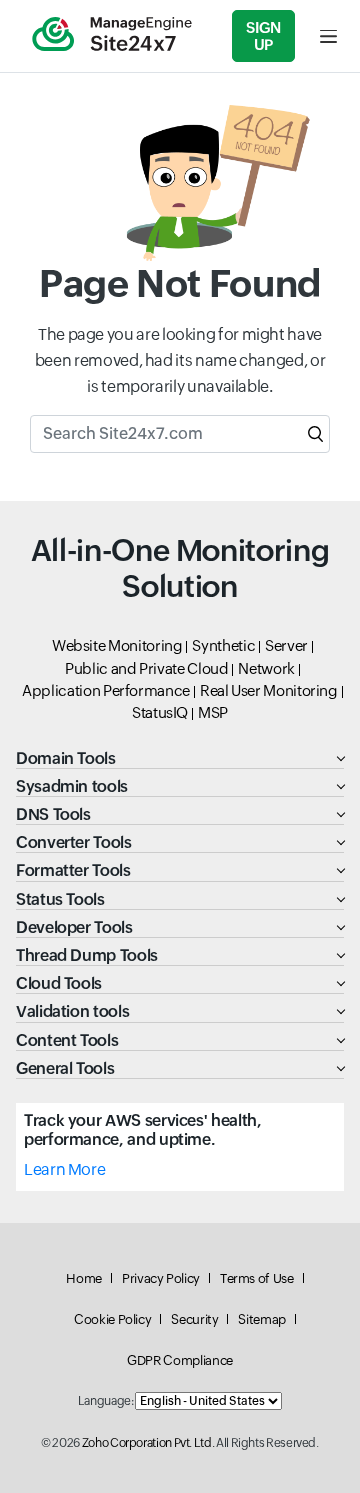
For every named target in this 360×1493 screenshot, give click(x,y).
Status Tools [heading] (60, 899)
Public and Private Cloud (146, 668)
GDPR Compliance (180, 1360)
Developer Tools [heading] (74, 927)
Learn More (64, 1169)
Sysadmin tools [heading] (72, 786)
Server (286, 645)
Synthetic (223, 645)
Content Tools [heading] (67, 1040)
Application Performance (106, 690)
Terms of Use (257, 1278)
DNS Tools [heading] (53, 814)
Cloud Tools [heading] (59, 983)
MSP (213, 712)
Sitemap (261, 1319)
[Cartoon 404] (180, 183)
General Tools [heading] (65, 1068)
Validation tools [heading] (72, 1011)
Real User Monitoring (269, 690)
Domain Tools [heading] (66, 758)
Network (266, 668)
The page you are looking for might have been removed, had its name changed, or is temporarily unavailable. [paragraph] (180, 360)
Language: (106, 1401)
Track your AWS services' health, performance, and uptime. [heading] (142, 1130)
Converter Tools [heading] (74, 842)
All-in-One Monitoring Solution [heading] (180, 568)
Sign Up (263, 36)
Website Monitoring (117, 645)
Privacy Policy (161, 1278)
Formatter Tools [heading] (73, 870)
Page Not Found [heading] (180, 283)
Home (84, 1278)
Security (194, 1319)
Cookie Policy (112, 1319)
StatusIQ (160, 712)
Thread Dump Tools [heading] (87, 955)
